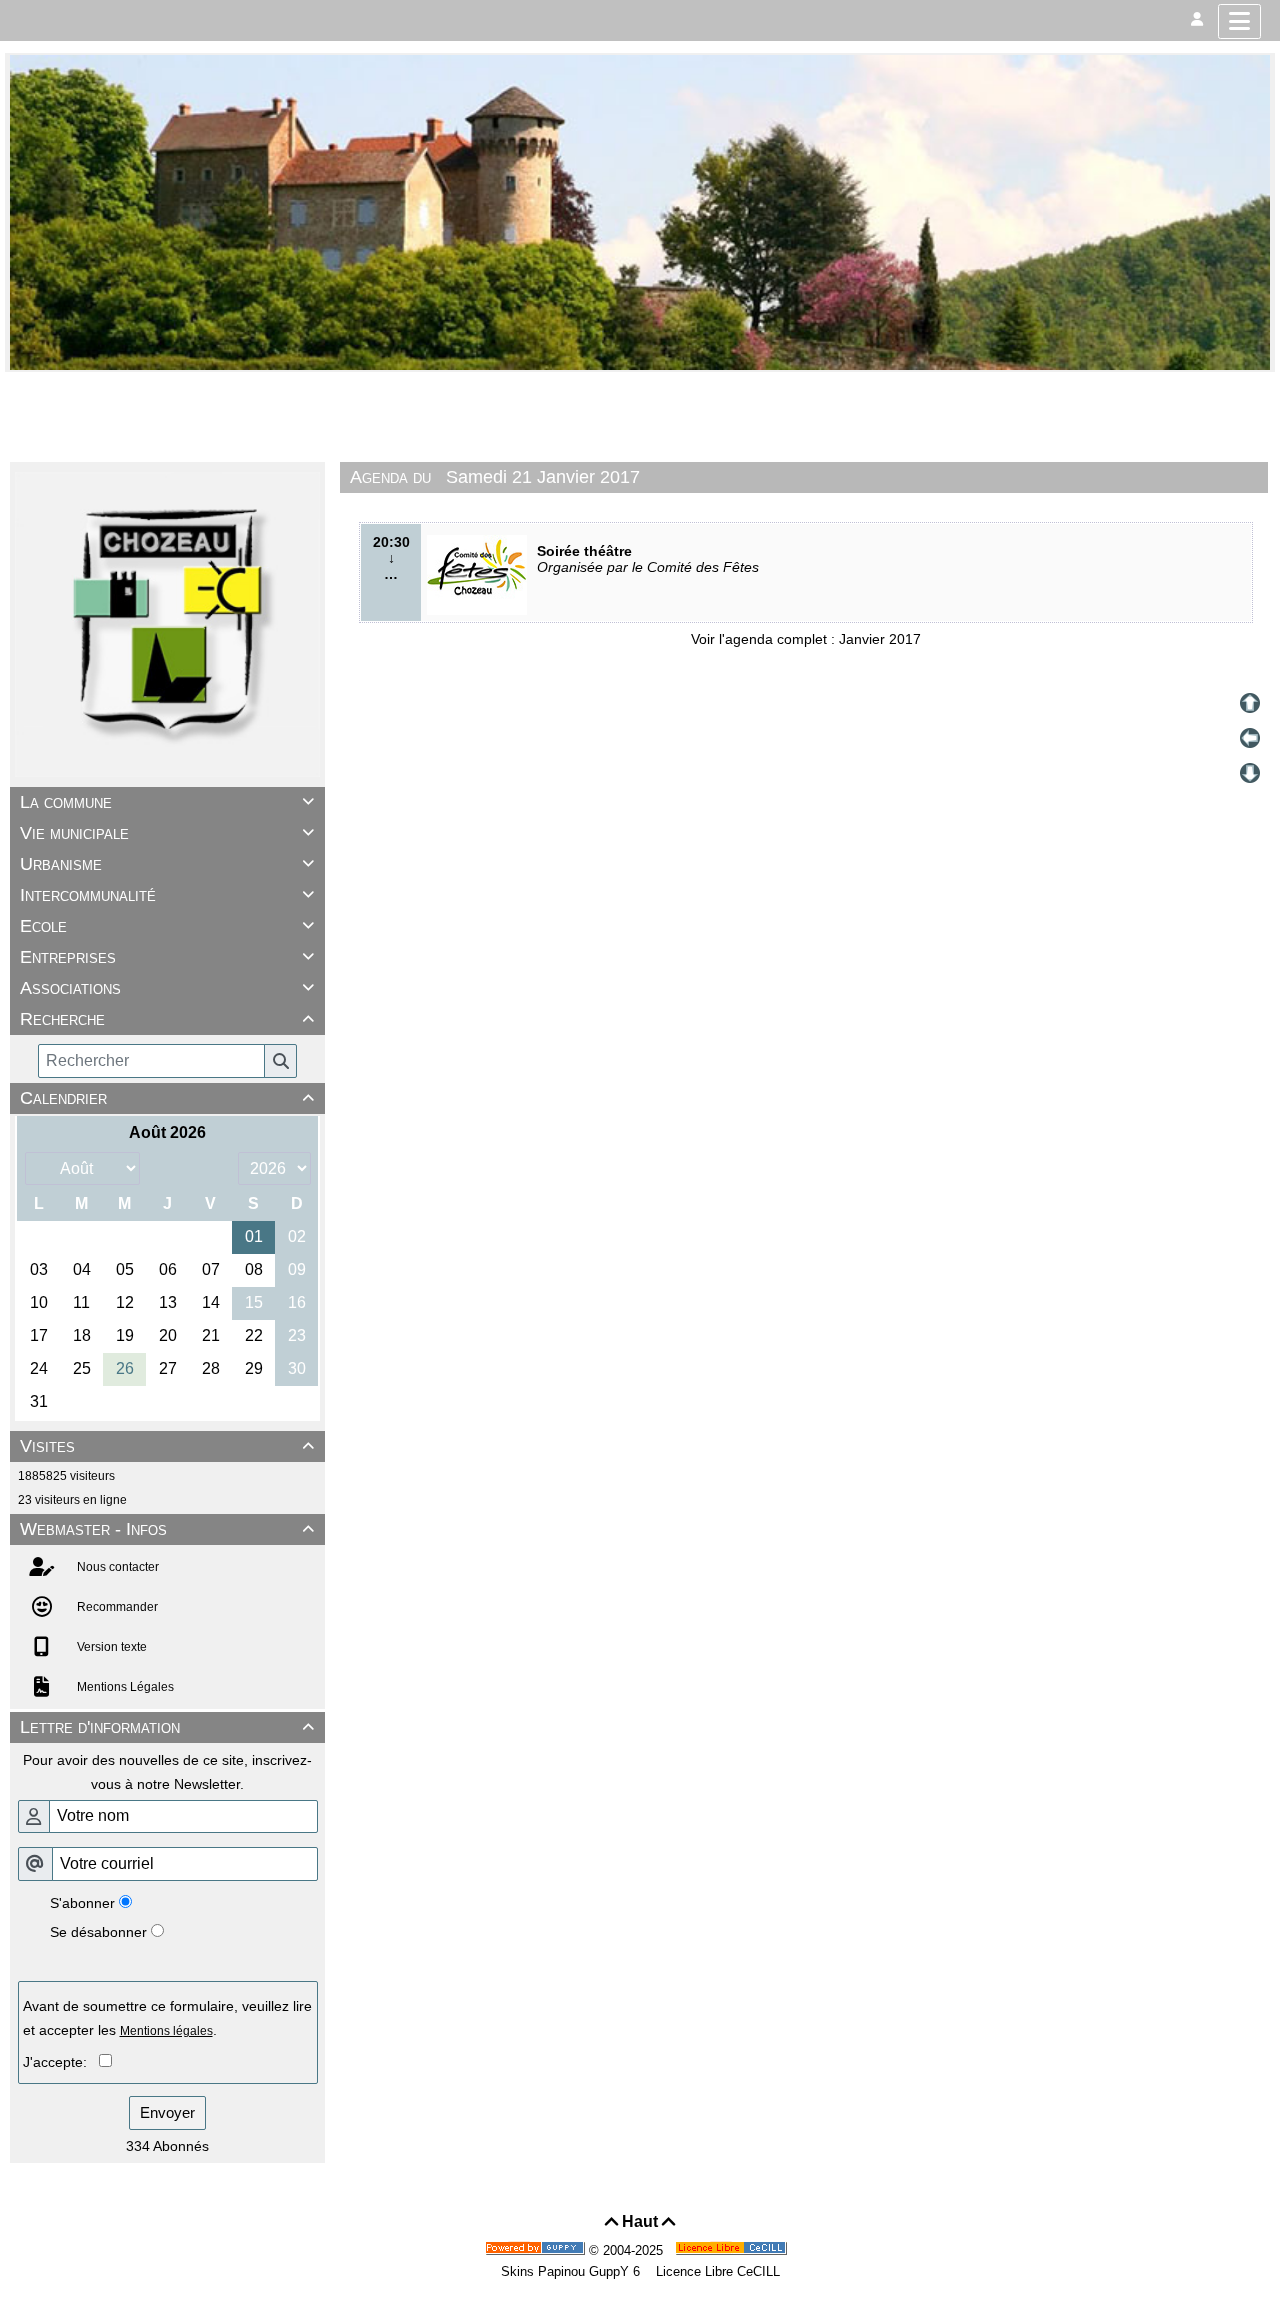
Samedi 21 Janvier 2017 (543, 477)
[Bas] (1250, 773)
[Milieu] (1250, 738)
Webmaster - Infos (167, 1529)
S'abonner (82, 1903)
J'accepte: (61, 2062)
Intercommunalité (167, 895)
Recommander (116, 1607)
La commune (167, 802)
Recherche (167, 1019)
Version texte (110, 1647)
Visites (167, 1446)
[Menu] (1239, 21)
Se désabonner (98, 1932)
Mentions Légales (124, 1687)
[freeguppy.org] (537, 2250)
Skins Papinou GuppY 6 (574, 2271)
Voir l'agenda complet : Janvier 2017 (806, 639)
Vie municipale (167, 833)
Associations (167, 988)
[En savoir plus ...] (733, 2250)
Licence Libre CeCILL (716, 2271)
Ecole (167, 926)
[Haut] (1250, 703)
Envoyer (167, 2112)
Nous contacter (116, 1567)
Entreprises (167, 957)
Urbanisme (167, 864)
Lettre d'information (167, 1727)
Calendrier (167, 1098)
